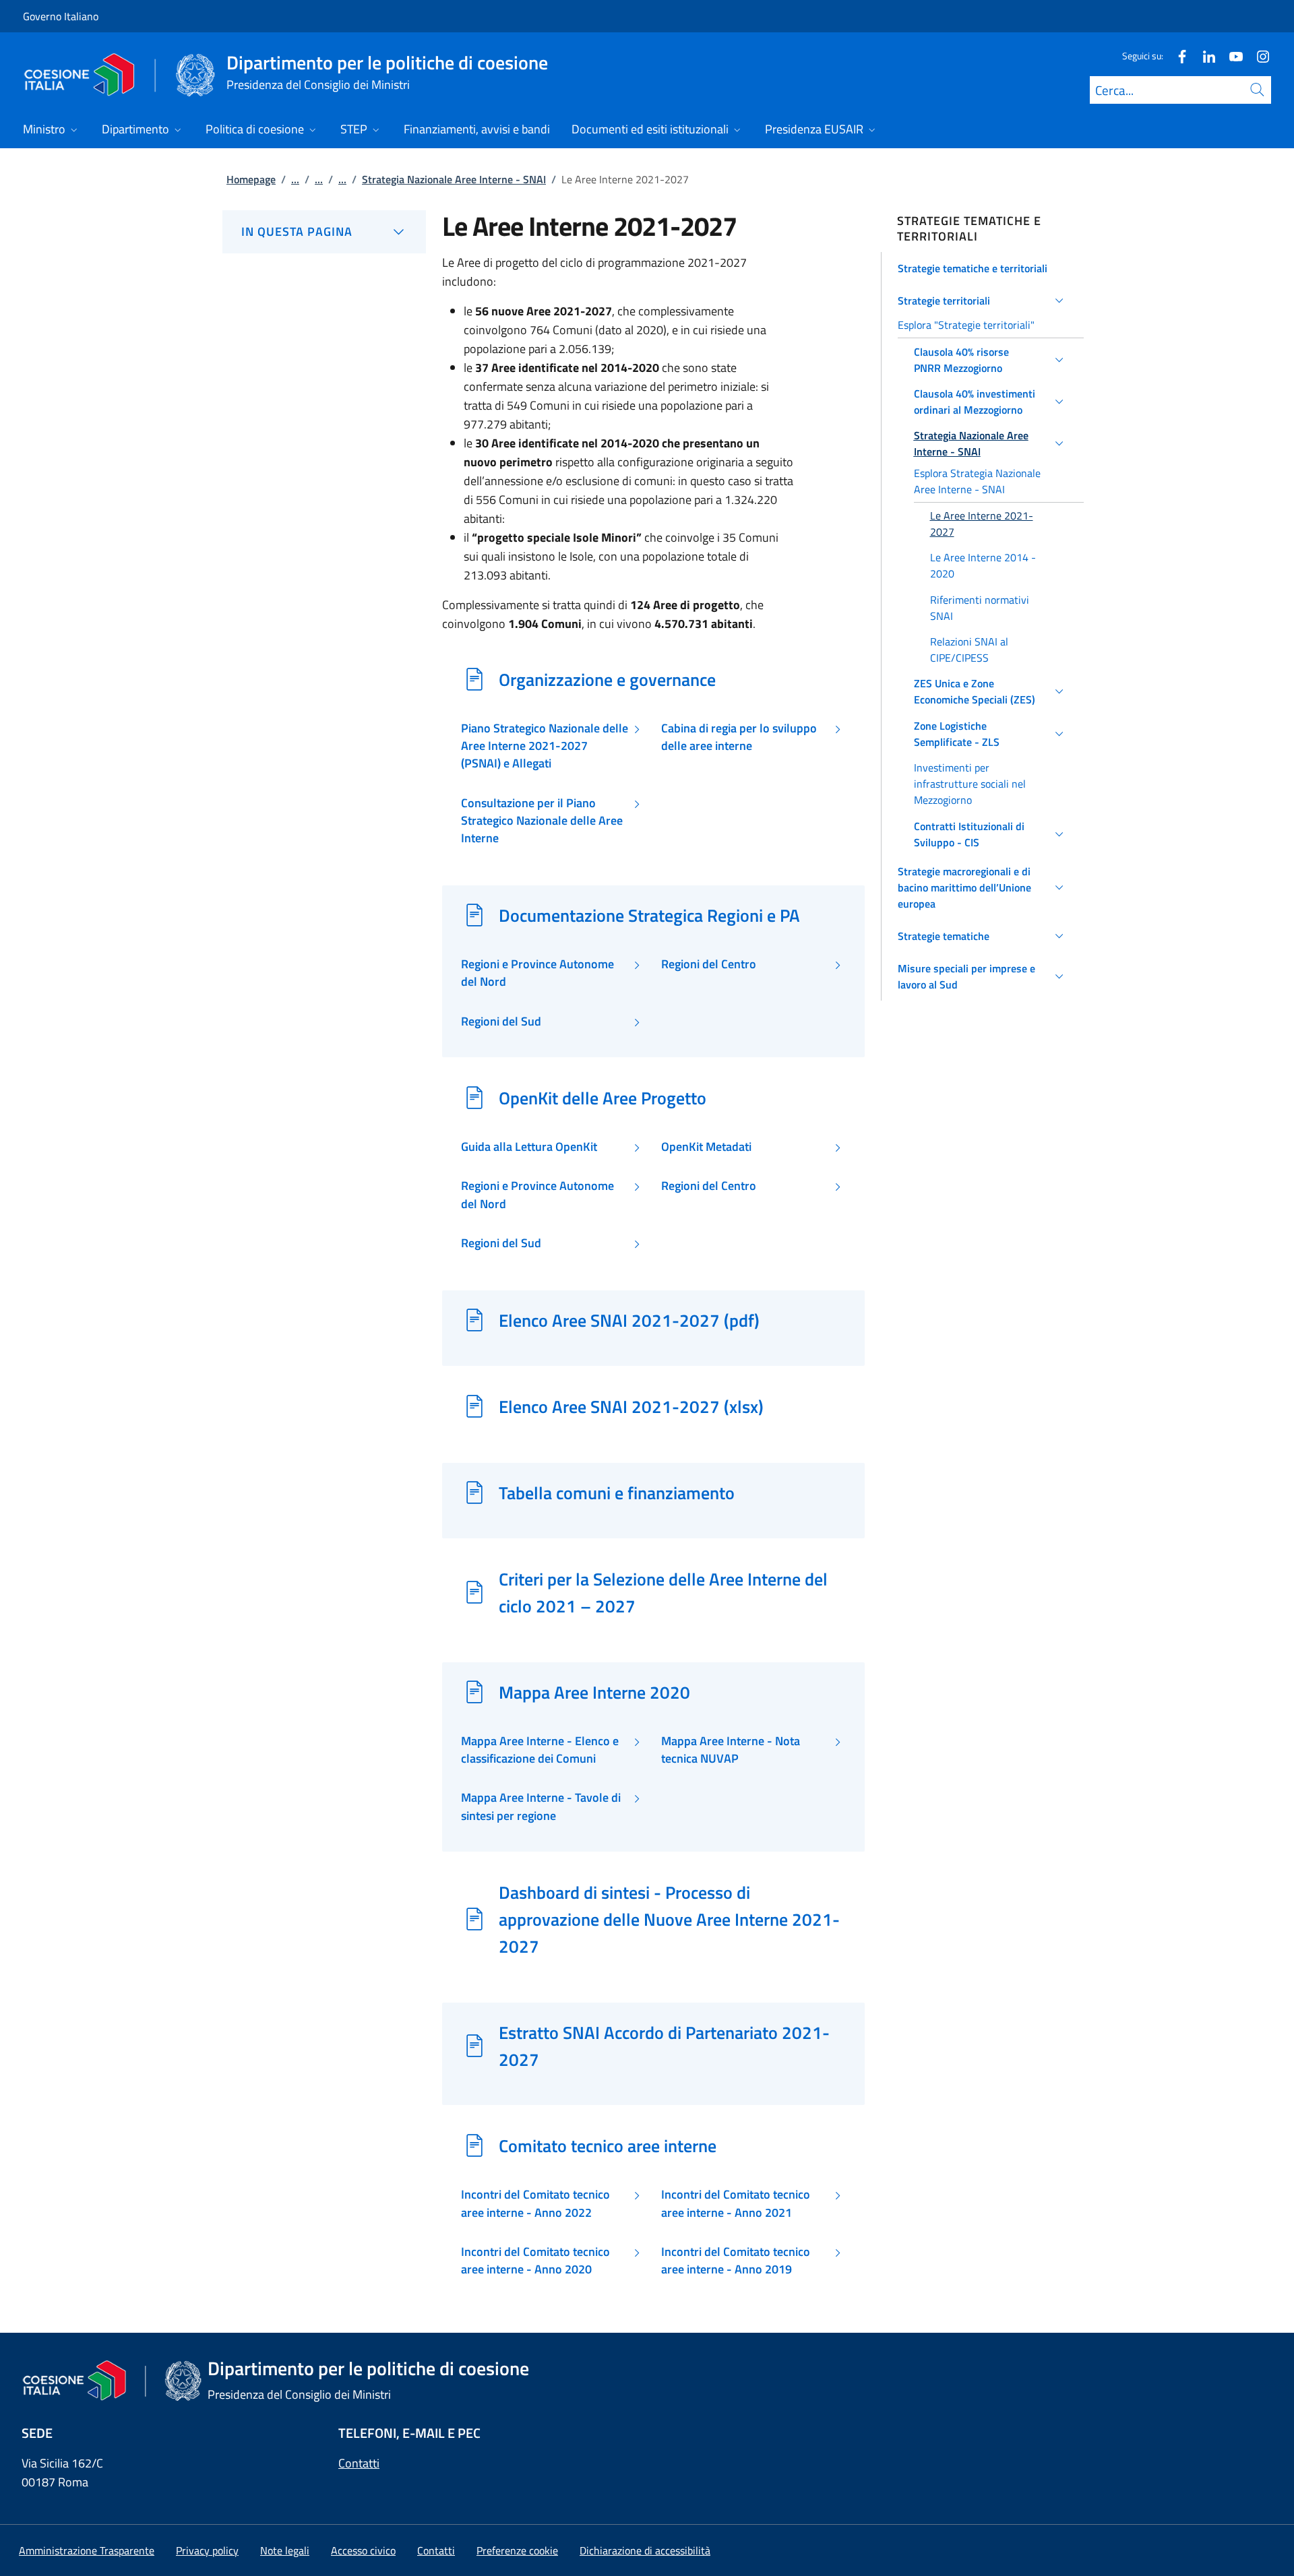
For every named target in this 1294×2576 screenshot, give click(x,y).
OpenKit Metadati (706, 1147)
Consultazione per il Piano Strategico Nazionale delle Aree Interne (542, 821)
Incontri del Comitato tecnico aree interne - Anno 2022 (535, 2203)
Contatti (359, 2463)
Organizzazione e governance (607, 679)
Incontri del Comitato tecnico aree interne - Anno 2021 (736, 2203)
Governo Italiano (61, 16)
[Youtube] (1231, 56)
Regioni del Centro (709, 964)
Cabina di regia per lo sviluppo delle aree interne (739, 737)
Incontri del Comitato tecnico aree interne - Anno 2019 (736, 2261)
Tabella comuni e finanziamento (617, 1493)
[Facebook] (1177, 56)
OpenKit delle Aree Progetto (603, 1098)
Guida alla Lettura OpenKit (529, 1147)
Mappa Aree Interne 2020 (594, 1692)
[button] (983, 268)
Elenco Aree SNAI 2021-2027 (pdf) (629, 1320)
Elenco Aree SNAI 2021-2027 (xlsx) (631, 1406)
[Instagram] (1258, 56)
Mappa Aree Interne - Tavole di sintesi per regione (541, 1807)
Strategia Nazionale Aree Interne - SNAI (454, 179)
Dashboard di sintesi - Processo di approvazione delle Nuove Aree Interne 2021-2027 (669, 1919)
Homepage (251, 179)
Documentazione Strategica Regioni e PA (649, 915)
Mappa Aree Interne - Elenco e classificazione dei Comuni (540, 1750)
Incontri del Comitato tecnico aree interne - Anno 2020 (535, 2261)
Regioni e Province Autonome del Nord (537, 973)
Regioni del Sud (501, 1022)
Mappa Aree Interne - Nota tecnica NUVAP (731, 1750)
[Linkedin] (1204, 56)
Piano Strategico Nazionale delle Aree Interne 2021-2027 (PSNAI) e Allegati (545, 746)
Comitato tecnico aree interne (608, 2145)
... (295, 179)
